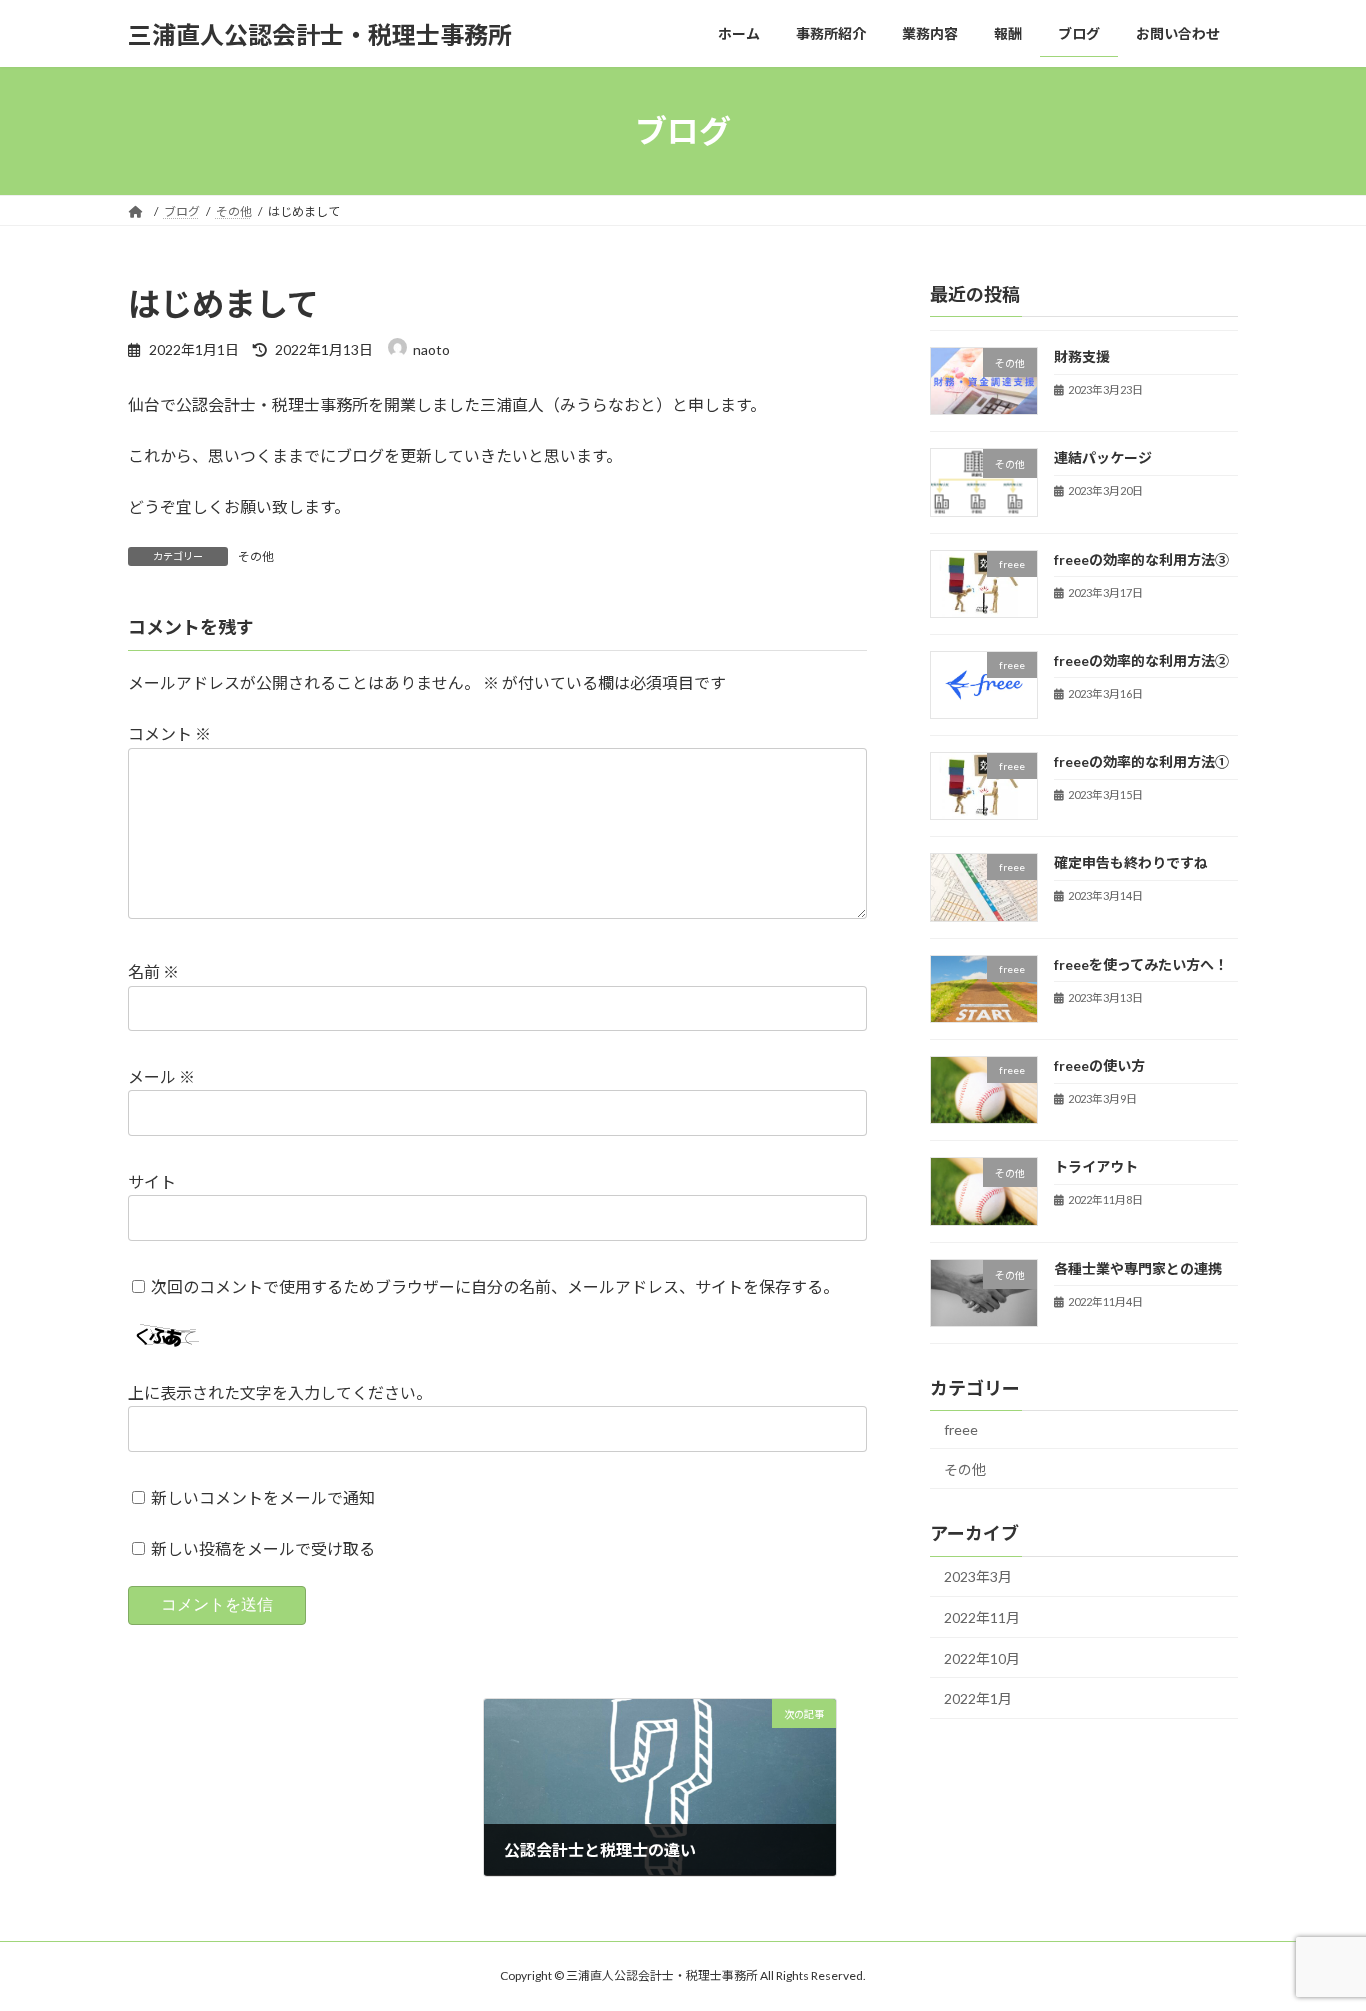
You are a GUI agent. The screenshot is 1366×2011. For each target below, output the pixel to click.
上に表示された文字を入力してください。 (280, 1393)
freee (961, 1429)
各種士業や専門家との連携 (1138, 1268)
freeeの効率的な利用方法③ (1141, 559)
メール (161, 1077)
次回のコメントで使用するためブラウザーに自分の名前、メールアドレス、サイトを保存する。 (495, 1286)
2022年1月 (978, 1698)
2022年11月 (982, 1617)
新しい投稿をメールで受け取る (263, 1549)
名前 (153, 972)
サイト (152, 1181)
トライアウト (1096, 1167)
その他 (256, 556)
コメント (169, 734)
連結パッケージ (1103, 457)
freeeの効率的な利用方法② (1141, 660)
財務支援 (1082, 356)
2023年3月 (978, 1577)
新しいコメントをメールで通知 (263, 1497)
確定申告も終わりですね (1131, 863)
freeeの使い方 (1099, 1065)
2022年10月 (982, 1658)
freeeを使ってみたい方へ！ (1141, 964)
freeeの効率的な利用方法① (1141, 761)
